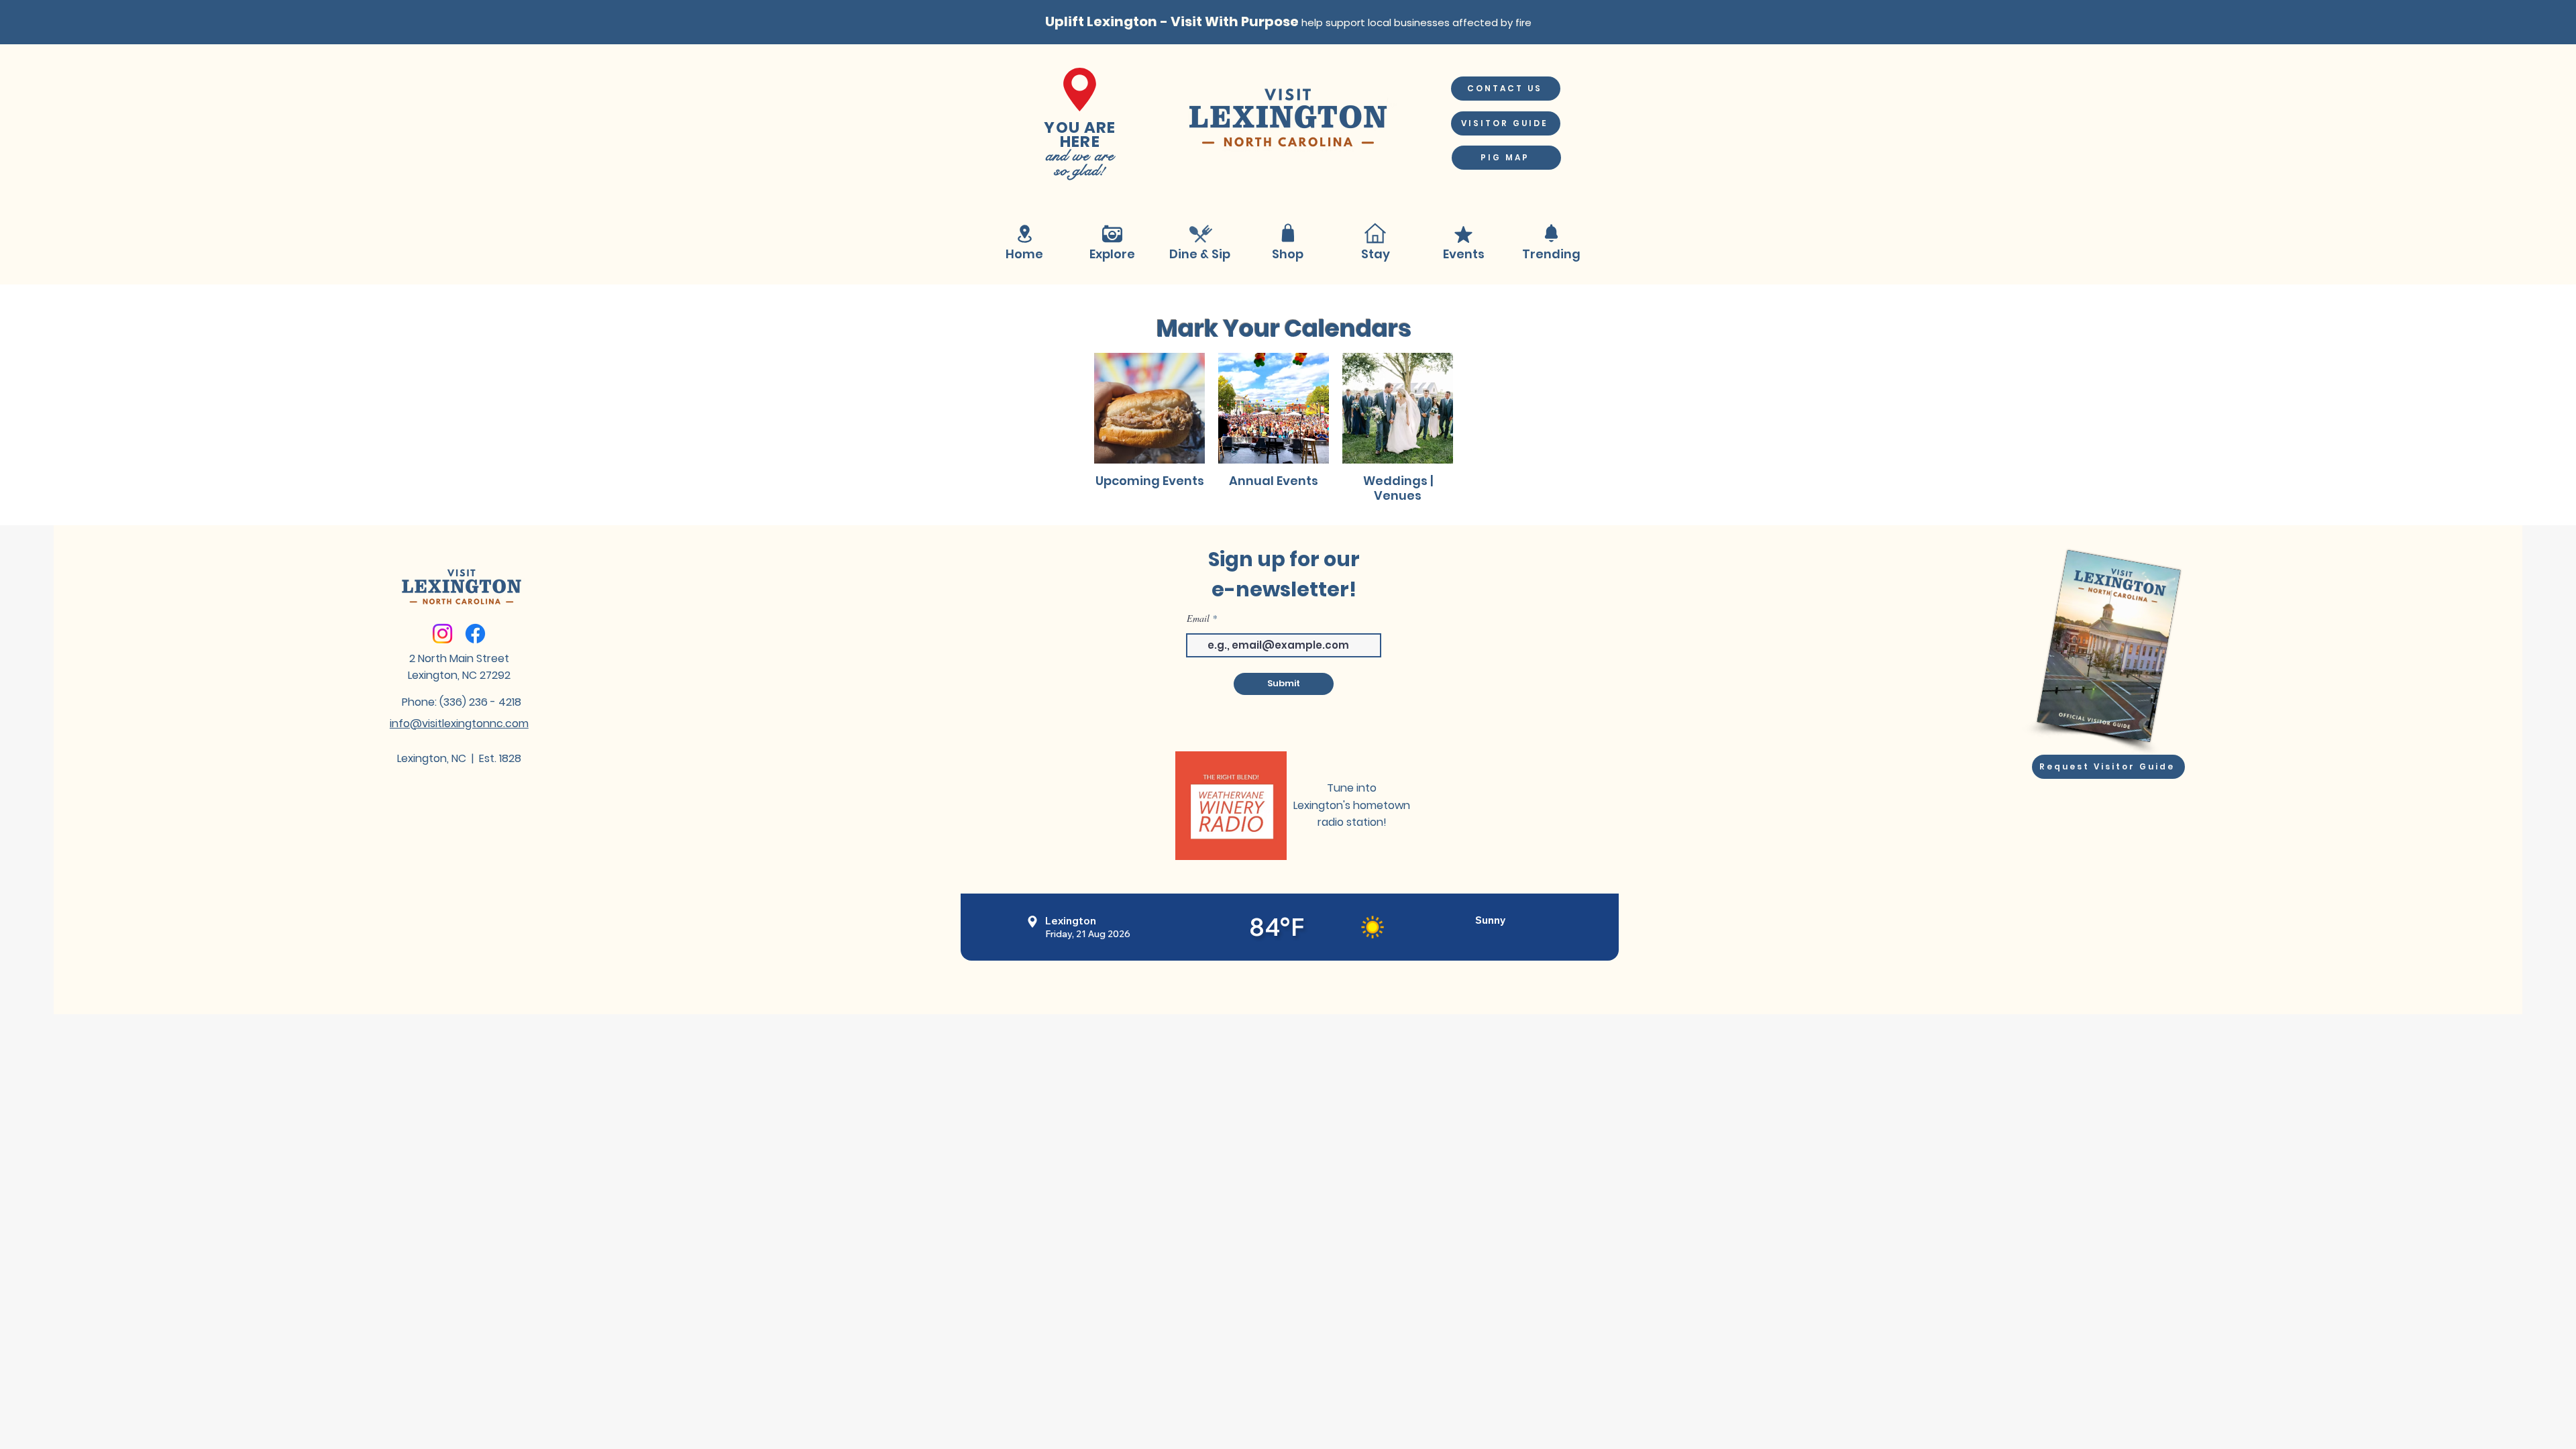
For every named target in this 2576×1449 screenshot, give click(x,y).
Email (1198, 619)
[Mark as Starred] (1463, 234)
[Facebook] (475, 634)
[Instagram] (442, 634)
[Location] (1024, 234)
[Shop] (1288, 233)
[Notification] (1551, 233)
